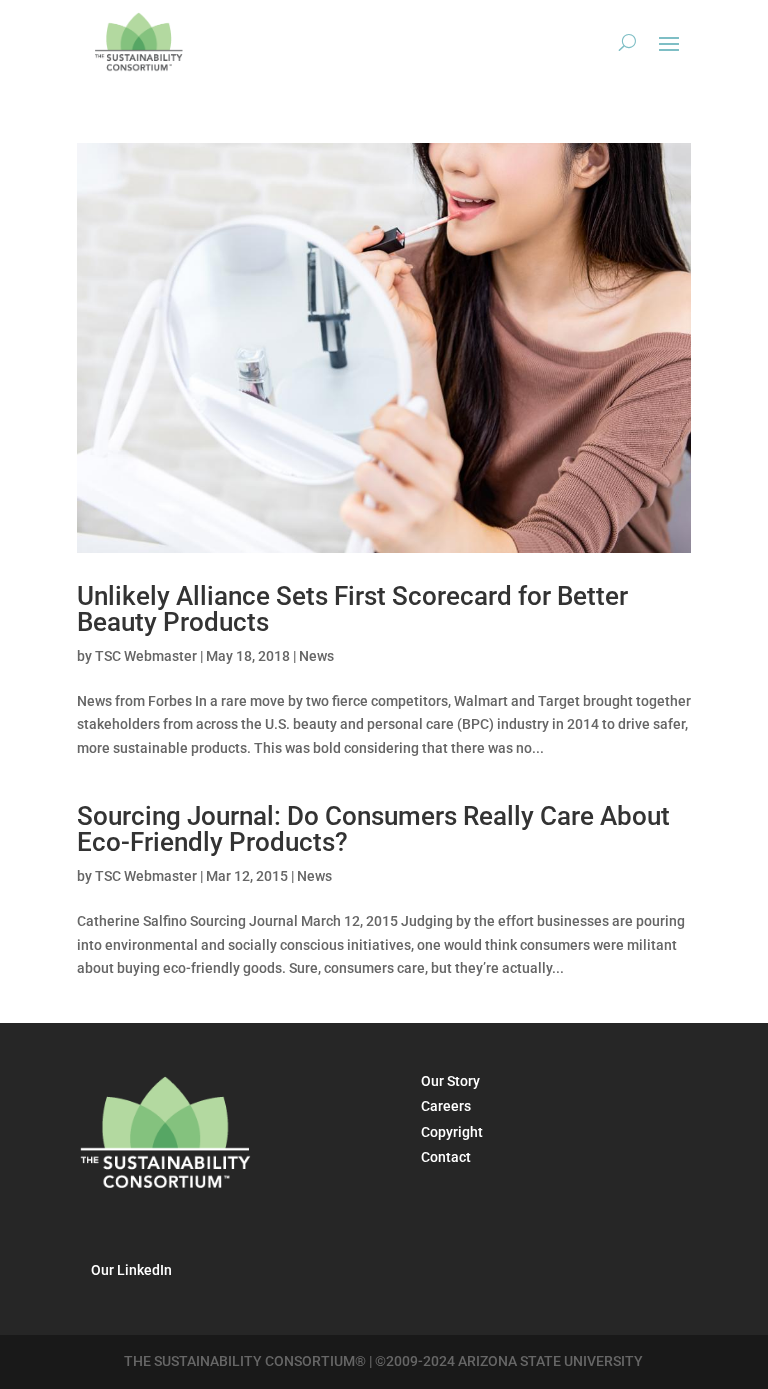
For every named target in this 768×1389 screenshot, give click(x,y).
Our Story (450, 1081)
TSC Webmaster (146, 656)
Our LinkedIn (131, 1270)
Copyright (452, 1132)
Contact (446, 1157)
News (316, 656)
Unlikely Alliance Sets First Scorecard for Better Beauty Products (352, 609)
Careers (446, 1106)
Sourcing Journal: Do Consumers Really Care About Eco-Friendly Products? (373, 829)
